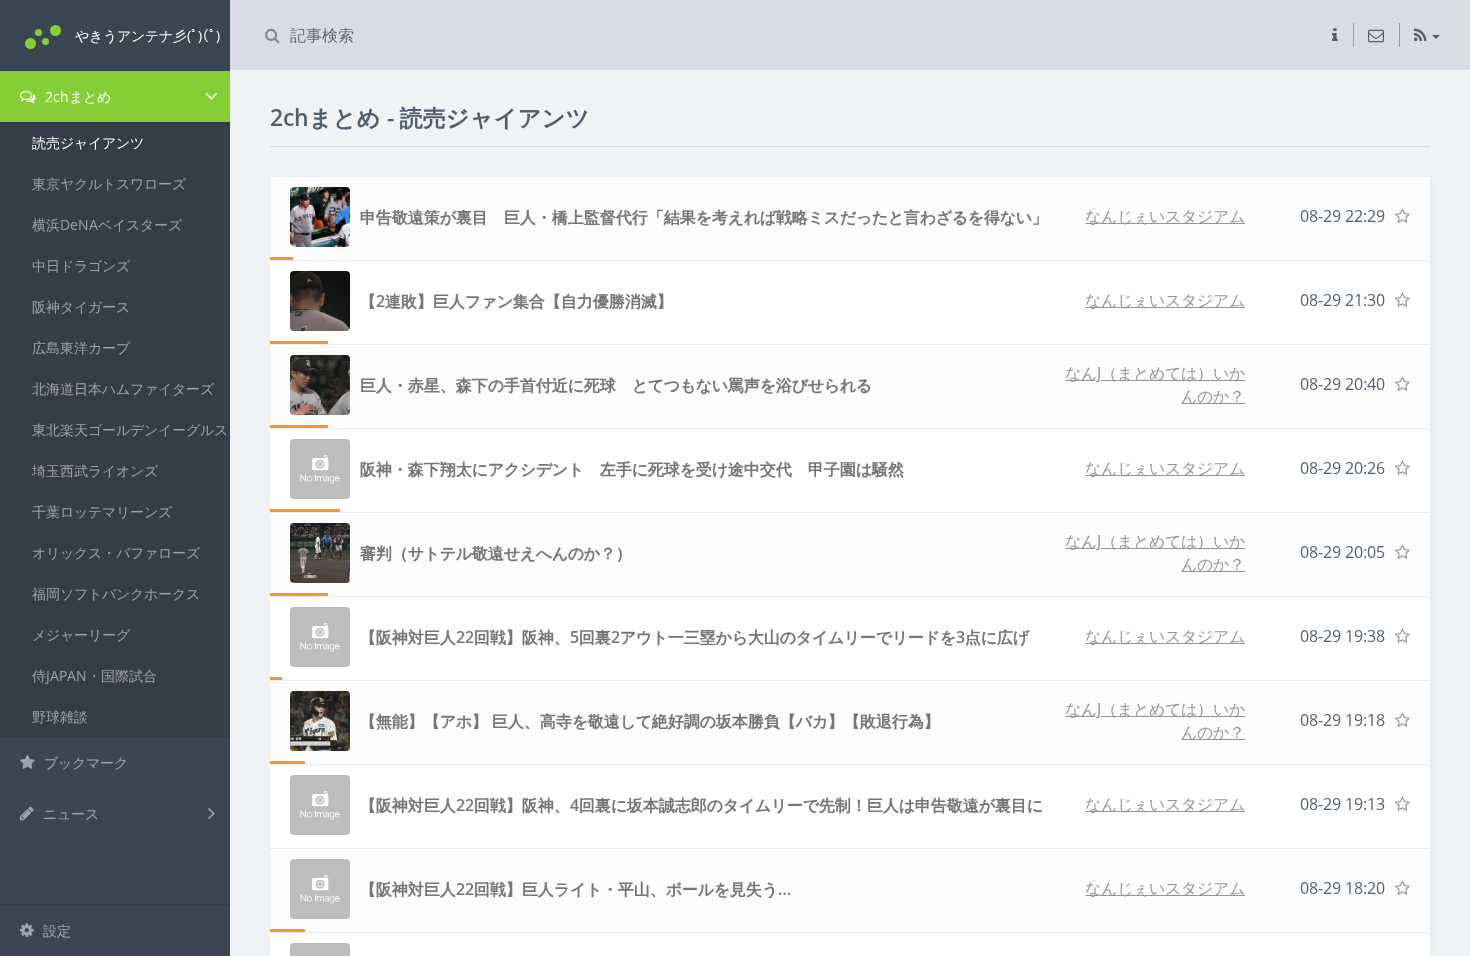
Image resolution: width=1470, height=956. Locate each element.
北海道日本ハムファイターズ (123, 388)
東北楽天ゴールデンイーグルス (130, 429)
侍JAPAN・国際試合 (94, 675)
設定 (55, 930)
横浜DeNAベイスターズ (107, 224)
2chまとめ (76, 96)
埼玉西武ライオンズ (95, 470)
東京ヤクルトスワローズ (109, 183)
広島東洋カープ (81, 347)
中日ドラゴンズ (81, 265)
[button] (1335, 35)
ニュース (69, 813)
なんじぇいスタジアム (1165, 216)
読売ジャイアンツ (88, 142)
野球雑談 (60, 716)
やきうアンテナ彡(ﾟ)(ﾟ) (147, 35)
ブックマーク (84, 762)
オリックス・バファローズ (116, 552)
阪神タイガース (81, 306)
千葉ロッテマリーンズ (102, 511)
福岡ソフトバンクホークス (116, 593)
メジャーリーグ (81, 634)
